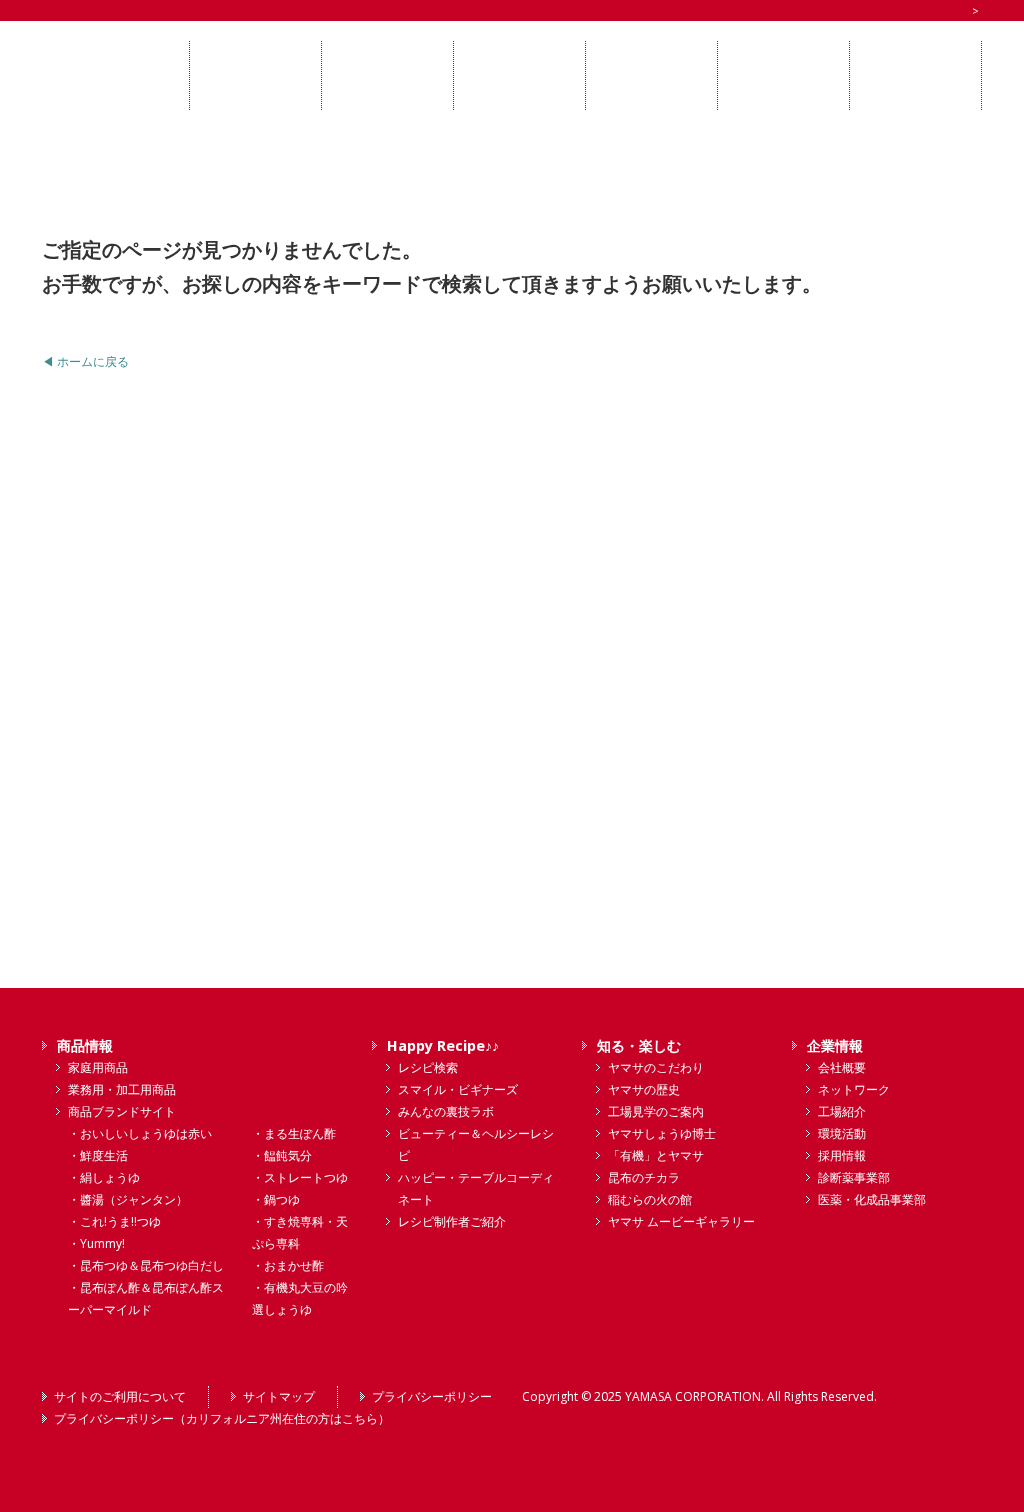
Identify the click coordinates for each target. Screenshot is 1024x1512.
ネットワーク (854, 1089)
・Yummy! (96, 1243)
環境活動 (842, 1133)
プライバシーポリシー (432, 1396)
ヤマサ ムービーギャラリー (681, 1221)
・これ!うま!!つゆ (114, 1221)
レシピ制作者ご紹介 (452, 1221)
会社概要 (842, 1067)
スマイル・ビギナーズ (458, 1089)
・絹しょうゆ (104, 1177)
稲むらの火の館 (650, 1199)
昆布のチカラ (644, 1177)
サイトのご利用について (120, 1396)
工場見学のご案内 (656, 1111)
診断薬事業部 (854, 1177)
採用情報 (842, 1155)
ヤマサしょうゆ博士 (662, 1133)
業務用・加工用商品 (122, 1089)
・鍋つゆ (276, 1199)
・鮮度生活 (98, 1155)
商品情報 (85, 1045)
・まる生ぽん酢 (294, 1133)
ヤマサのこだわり (656, 1067)
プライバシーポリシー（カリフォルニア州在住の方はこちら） (222, 1418)
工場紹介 (842, 1111)
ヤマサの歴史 (644, 1089)
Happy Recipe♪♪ (443, 1045)
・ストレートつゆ (300, 1177)
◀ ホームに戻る (85, 361)
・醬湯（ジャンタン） (128, 1199)
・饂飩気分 (282, 1155)
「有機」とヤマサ (656, 1155)
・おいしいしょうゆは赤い (140, 1133)
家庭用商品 (98, 1067)
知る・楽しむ (639, 1045)
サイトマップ (279, 1396)
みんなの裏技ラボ (446, 1111)
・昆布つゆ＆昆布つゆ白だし (146, 1265)
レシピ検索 (428, 1067)
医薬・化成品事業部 (872, 1199)
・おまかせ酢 (288, 1265)
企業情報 (835, 1045)
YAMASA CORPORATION (693, 1396)
